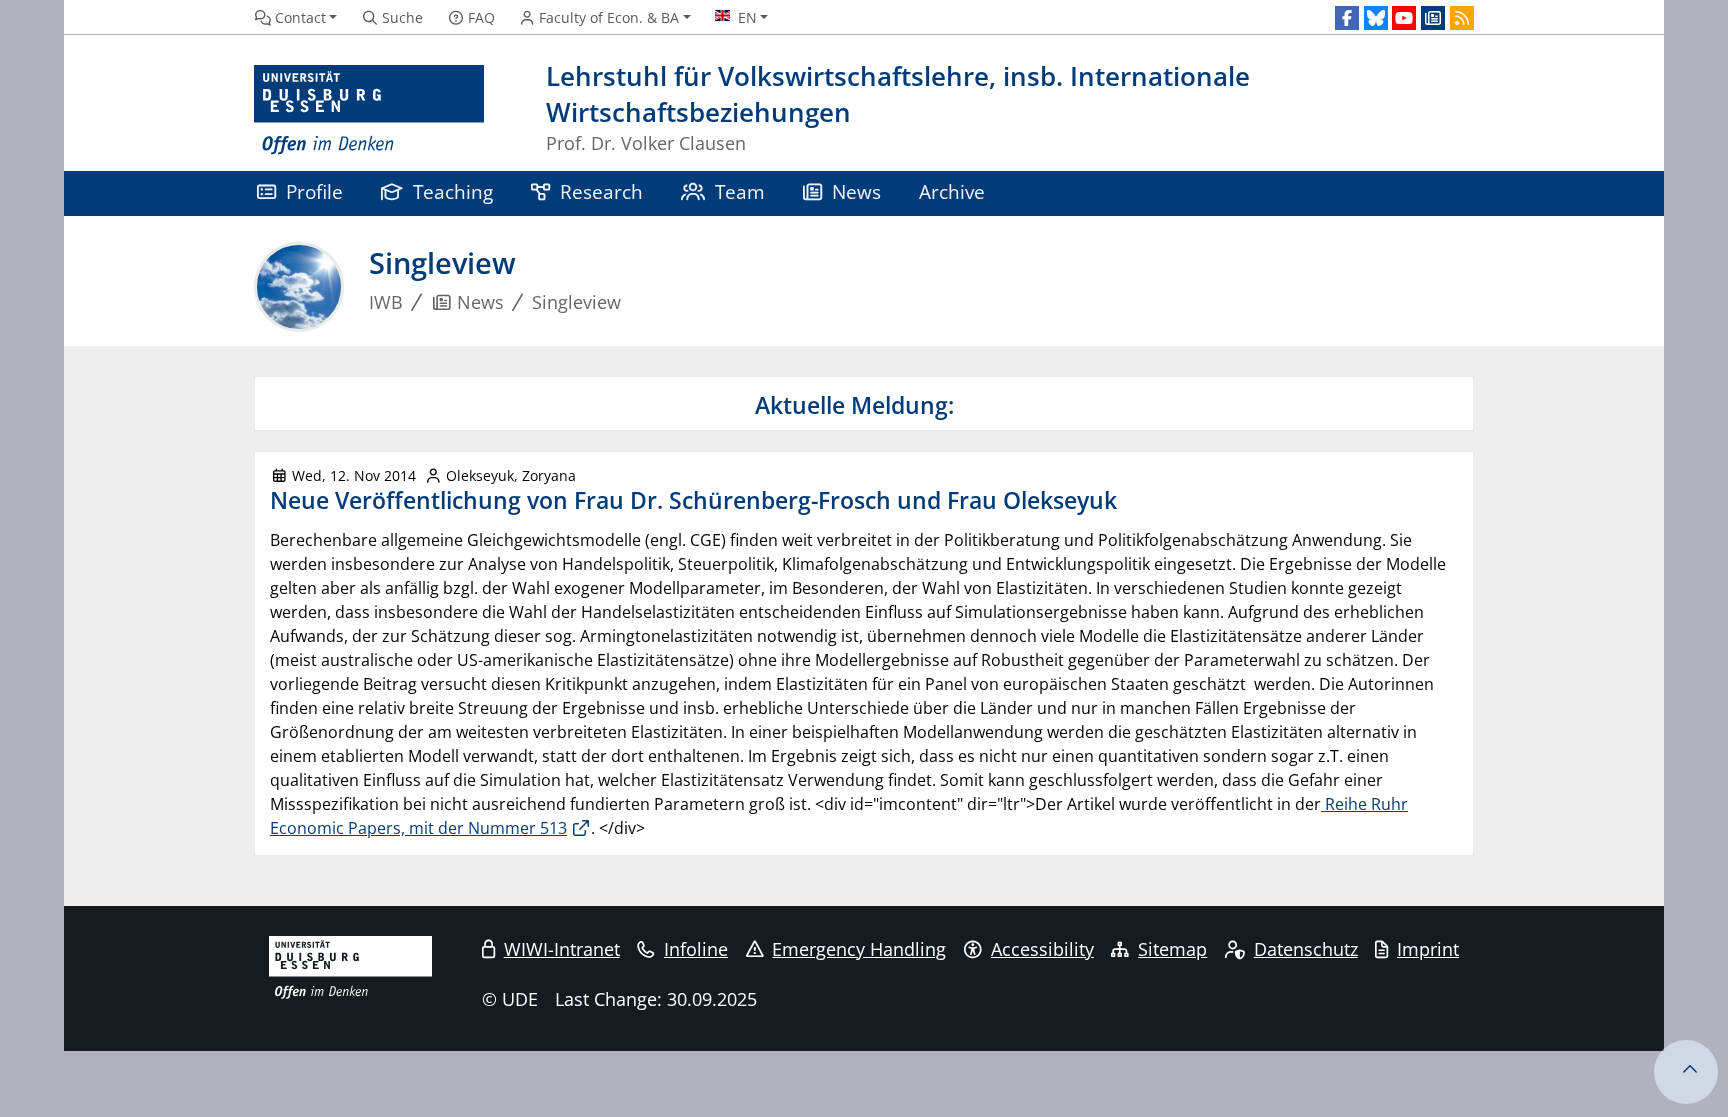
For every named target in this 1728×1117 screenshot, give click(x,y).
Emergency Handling (859, 949)
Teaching (453, 191)
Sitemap (1172, 949)
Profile (314, 191)
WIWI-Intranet (562, 949)
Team (740, 191)
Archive (952, 191)
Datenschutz (1306, 949)
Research (601, 191)
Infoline (696, 949)
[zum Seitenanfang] (1686, 1072)
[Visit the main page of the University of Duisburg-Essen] (369, 110)
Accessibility (1042, 949)
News (856, 191)
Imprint (1428, 949)
